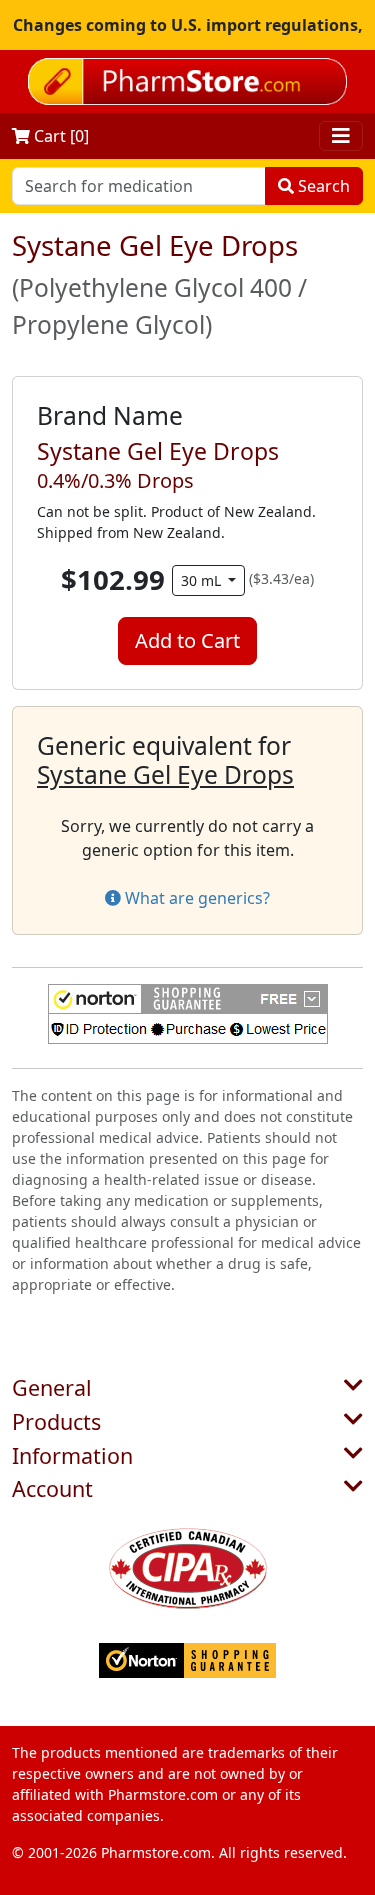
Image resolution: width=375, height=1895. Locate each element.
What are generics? (195, 898)
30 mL (203, 580)
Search (322, 186)
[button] (188, 1014)
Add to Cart (187, 640)
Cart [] (59, 136)
